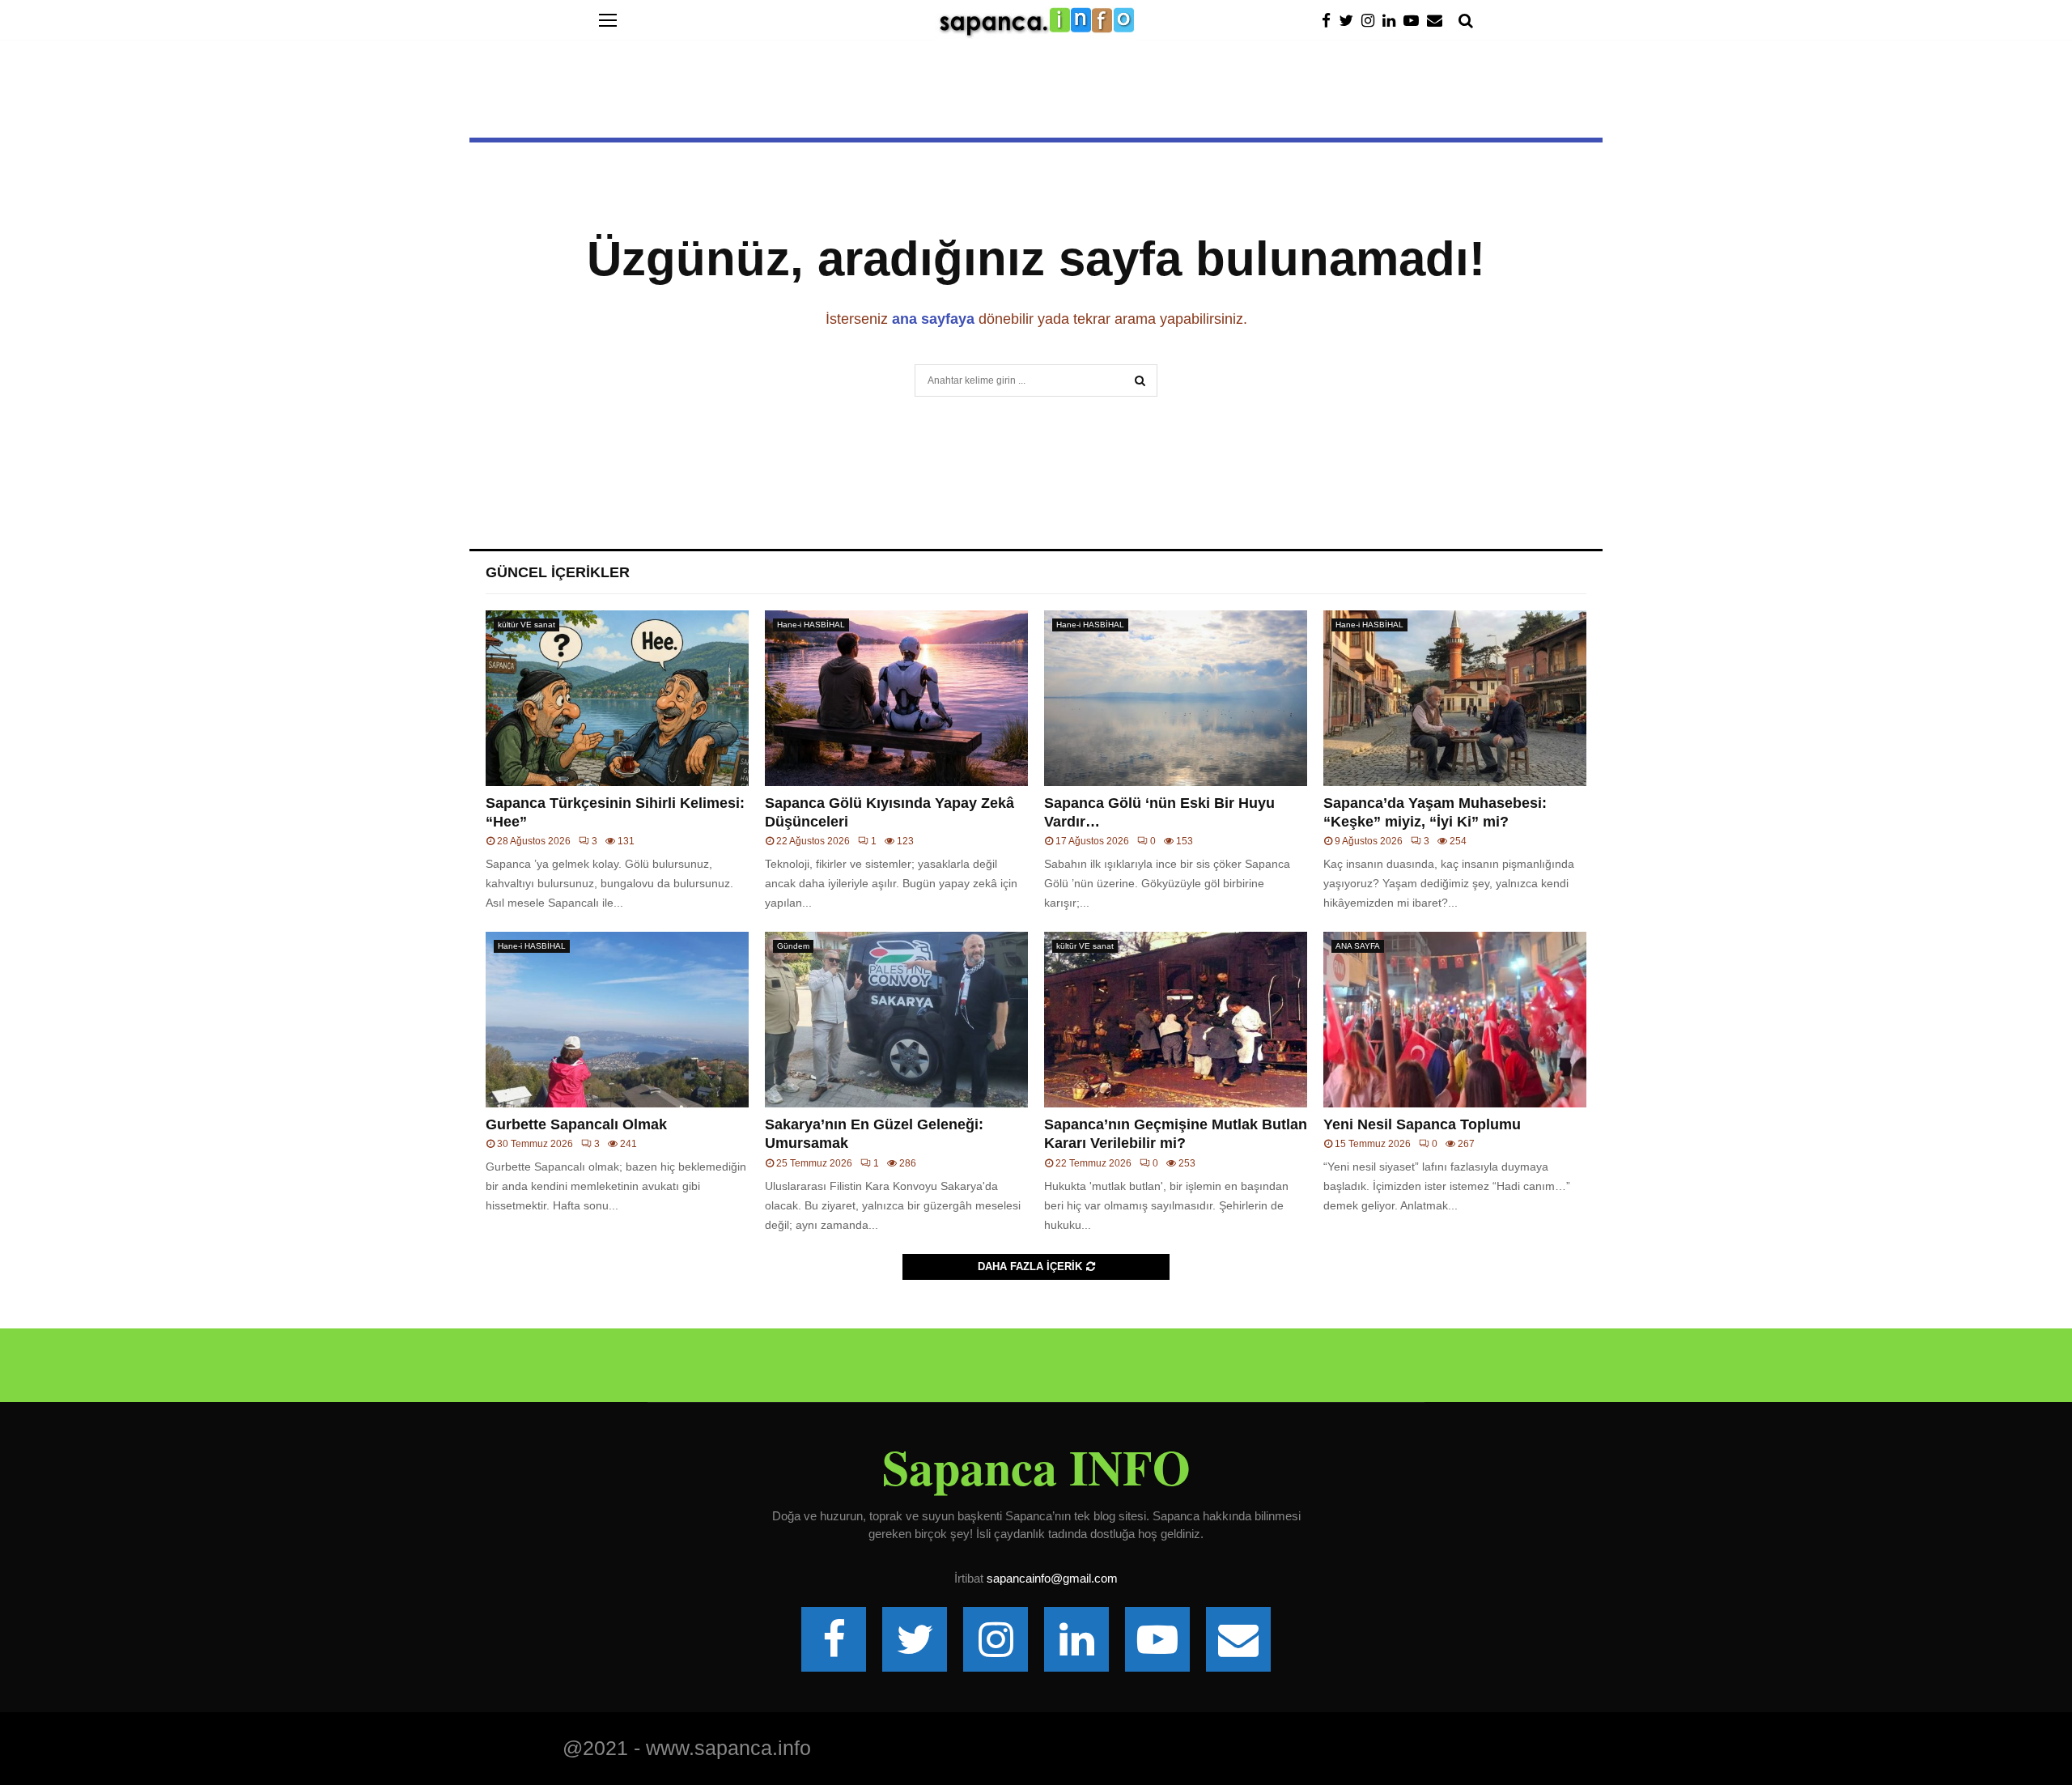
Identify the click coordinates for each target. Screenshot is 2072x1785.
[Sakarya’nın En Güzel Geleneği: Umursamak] (896, 1020)
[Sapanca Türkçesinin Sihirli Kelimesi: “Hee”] (617, 698)
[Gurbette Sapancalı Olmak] (617, 1020)
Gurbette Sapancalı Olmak (576, 1124)
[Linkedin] (1393, 21)
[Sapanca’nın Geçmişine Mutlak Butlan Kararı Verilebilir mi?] (1176, 1020)
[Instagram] (1372, 21)
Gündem (793, 946)
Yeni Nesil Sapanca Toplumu (1422, 1124)
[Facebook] (1330, 21)
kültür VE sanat (526, 625)
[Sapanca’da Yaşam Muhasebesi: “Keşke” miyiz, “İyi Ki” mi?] (1455, 698)
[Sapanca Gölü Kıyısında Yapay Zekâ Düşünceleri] (896, 698)
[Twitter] (1350, 21)
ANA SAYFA (1358, 946)
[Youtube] (1415, 21)
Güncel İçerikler (558, 572)
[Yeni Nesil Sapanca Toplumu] (1455, 1020)
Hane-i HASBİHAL (811, 625)
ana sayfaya (933, 319)
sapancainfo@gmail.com (1052, 1578)
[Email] (1439, 21)
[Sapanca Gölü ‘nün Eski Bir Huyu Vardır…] (1176, 698)
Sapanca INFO (1036, 1467)
